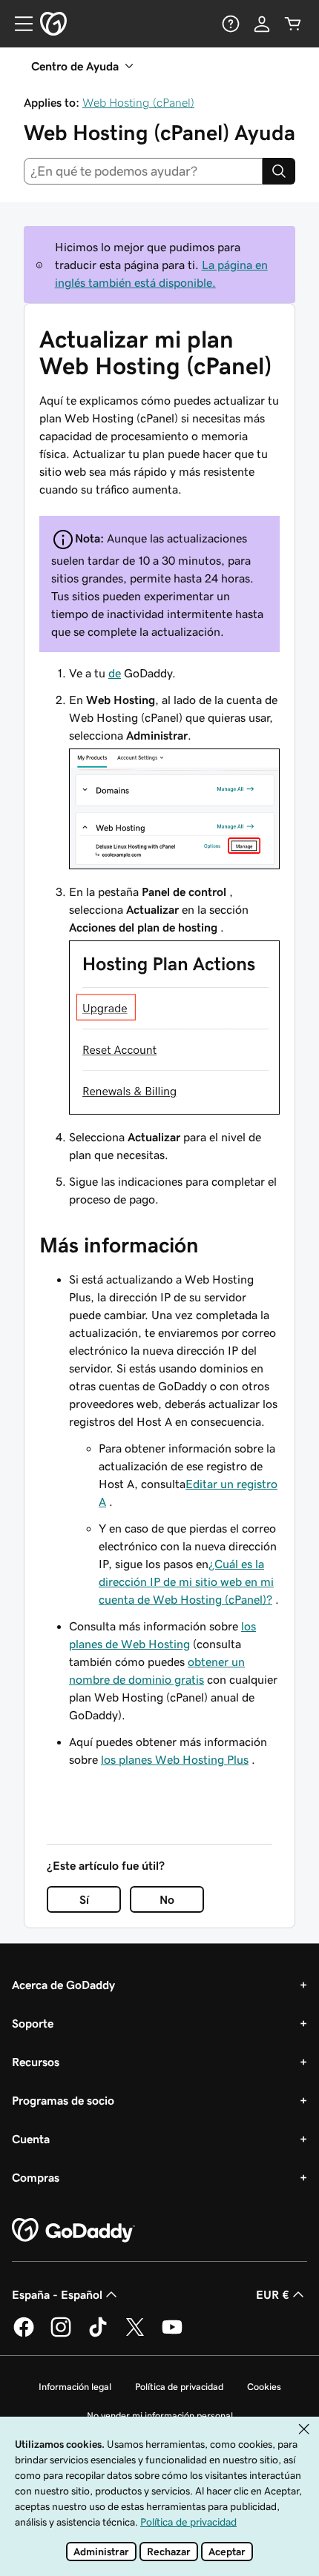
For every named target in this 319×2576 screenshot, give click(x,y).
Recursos (36, 2062)
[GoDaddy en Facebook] (24, 2334)
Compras (36, 2177)
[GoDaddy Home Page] (73, 2231)
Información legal (75, 2387)
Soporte (33, 2023)
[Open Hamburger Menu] (18, 24)
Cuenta (31, 2139)
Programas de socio (63, 2100)
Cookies (264, 2387)
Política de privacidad (179, 2387)
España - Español (57, 2294)
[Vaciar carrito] (293, 24)
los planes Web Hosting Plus (175, 1759)
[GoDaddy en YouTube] (172, 2334)
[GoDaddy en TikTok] (98, 2334)
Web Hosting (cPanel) (138, 102)
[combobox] (143, 171)
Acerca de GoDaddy (63, 1985)
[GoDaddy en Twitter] (135, 2334)
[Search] (279, 171)
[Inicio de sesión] (262, 24)
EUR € (273, 2294)
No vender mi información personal (160, 2416)
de (115, 673)
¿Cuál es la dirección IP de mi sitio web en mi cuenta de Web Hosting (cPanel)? (186, 1581)
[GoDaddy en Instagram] (61, 2334)
